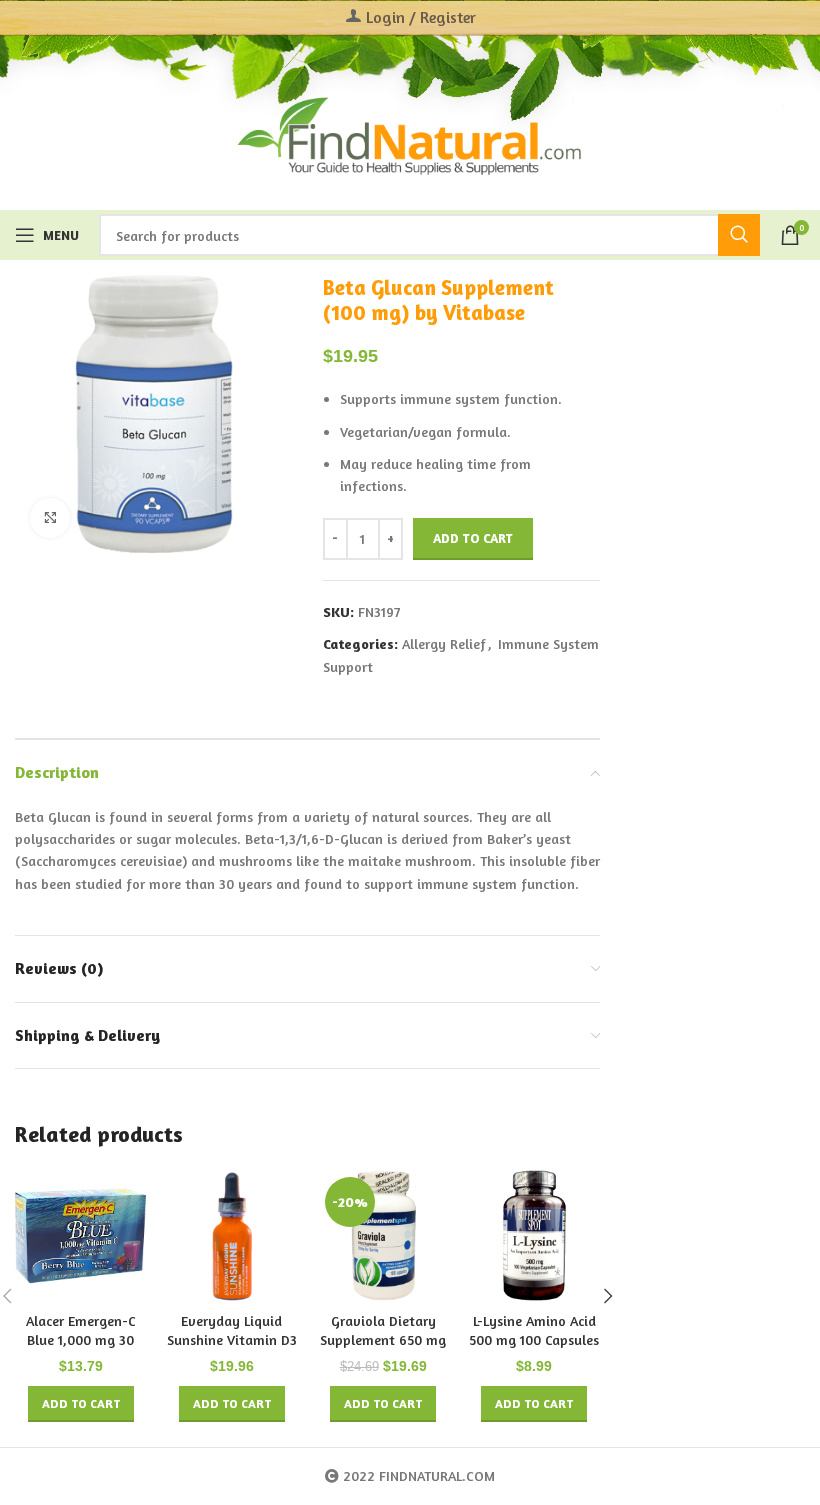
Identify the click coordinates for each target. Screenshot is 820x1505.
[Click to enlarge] (50, 518)
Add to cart (473, 538)
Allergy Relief (444, 643)
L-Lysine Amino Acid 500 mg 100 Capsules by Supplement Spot (534, 1340)
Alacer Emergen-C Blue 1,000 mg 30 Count (81, 1340)
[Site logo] (410, 133)
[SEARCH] (739, 235)
